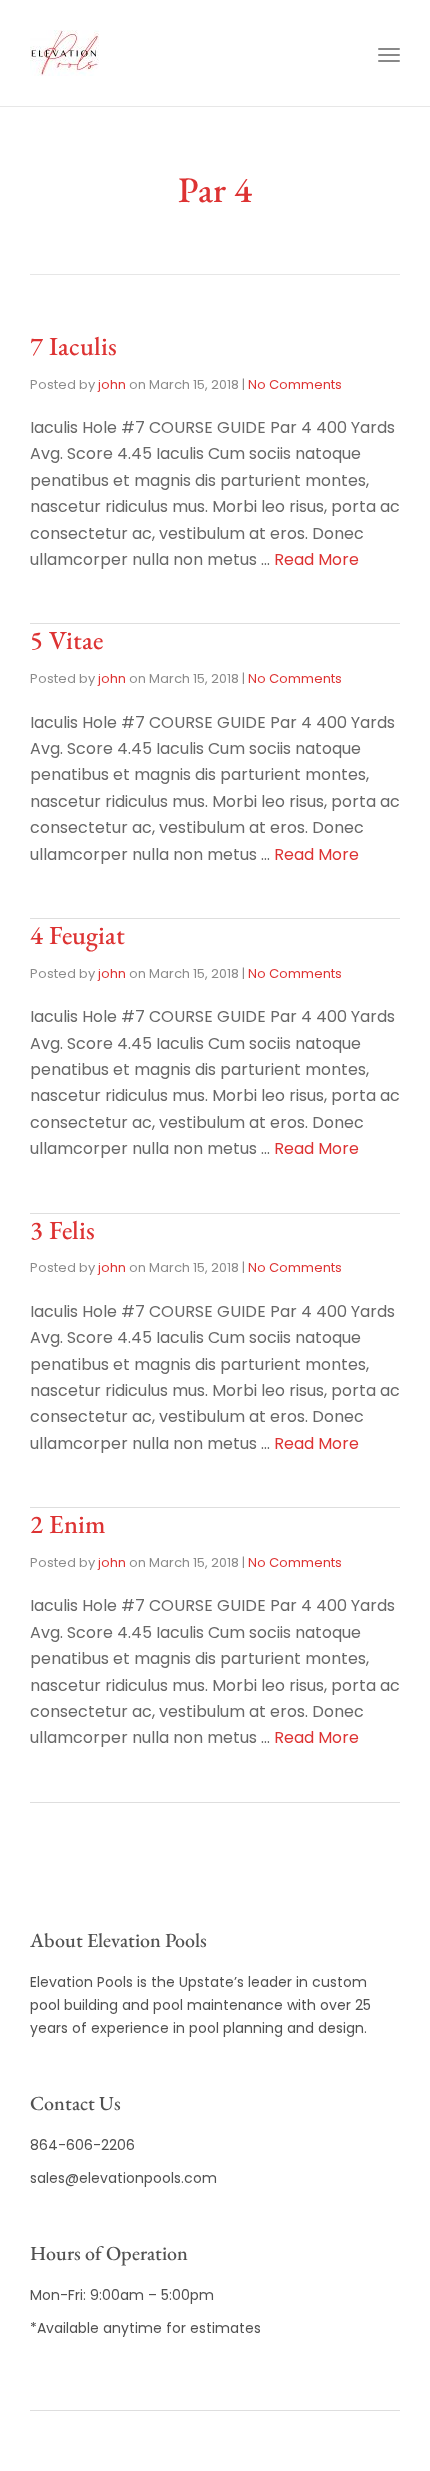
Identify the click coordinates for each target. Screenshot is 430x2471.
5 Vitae (66, 640)
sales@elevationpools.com (123, 2178)
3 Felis (62, 1230)
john (112, 384)
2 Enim (67, 1524)
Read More (316, 559)
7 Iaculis (73, 346)
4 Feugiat (77, 935)
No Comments (295, 384)
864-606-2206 (82, 2145)
